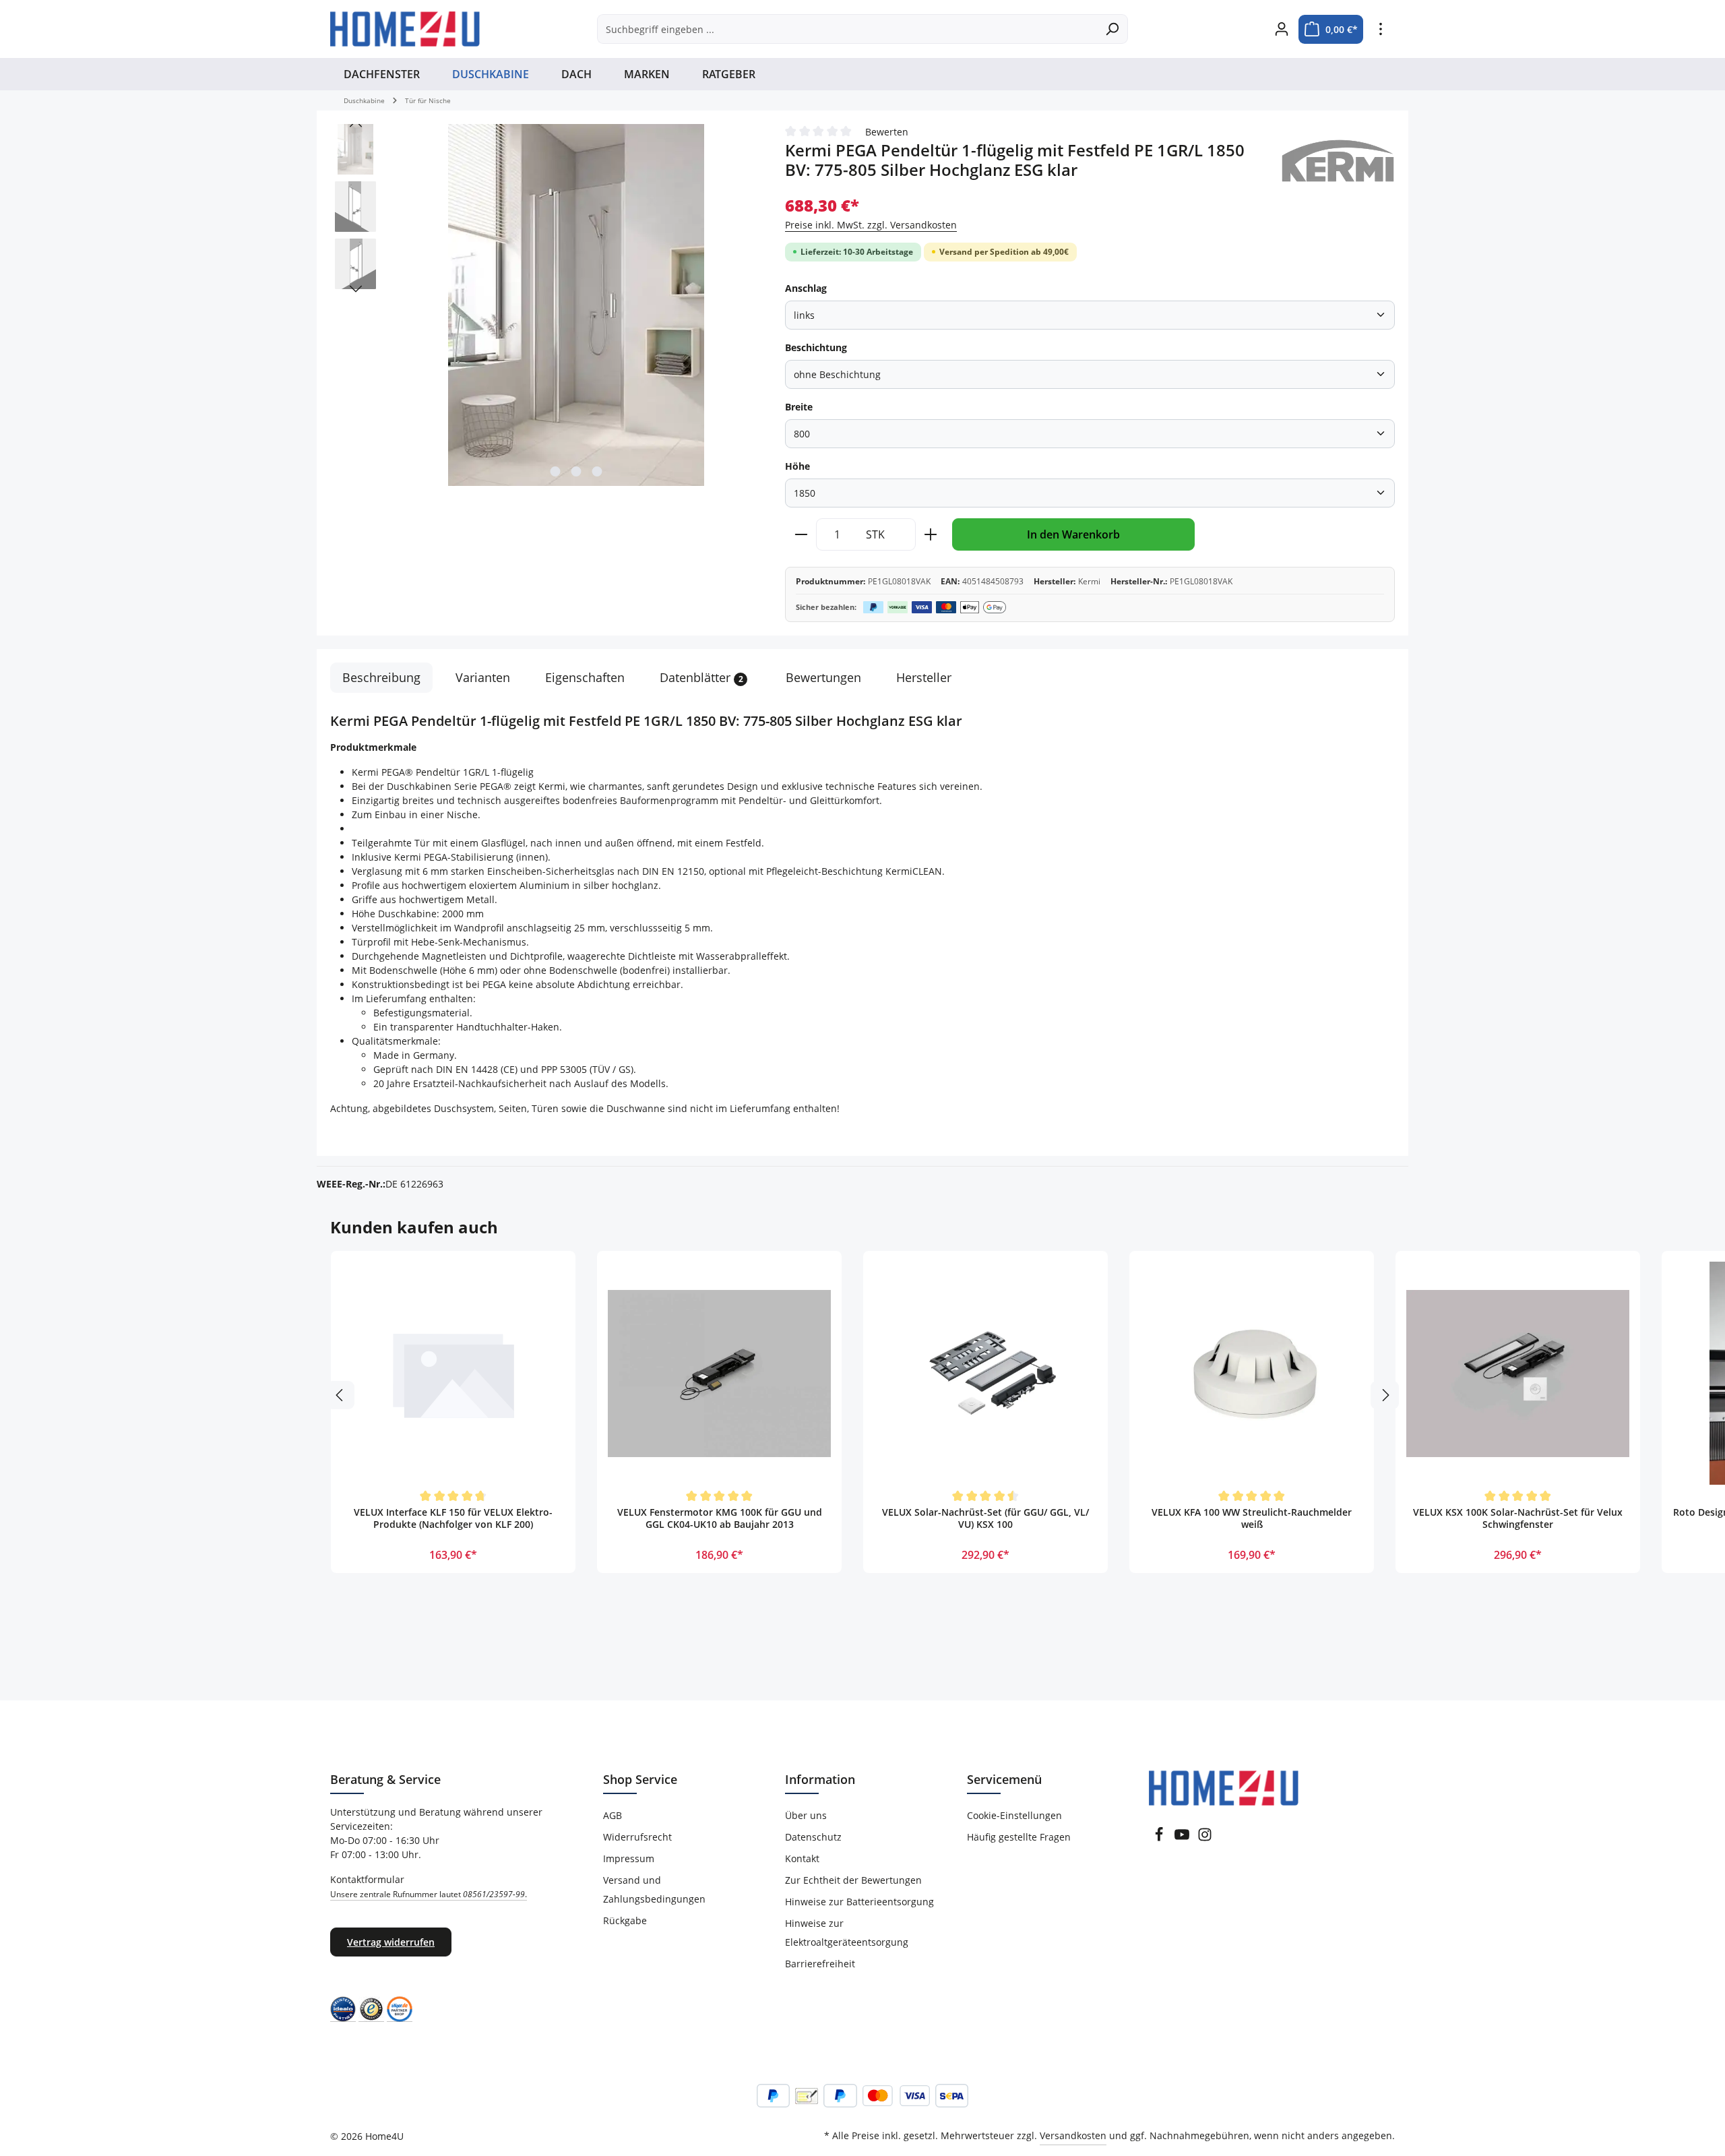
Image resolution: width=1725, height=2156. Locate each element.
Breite (799, 407)
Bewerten (887, 132)
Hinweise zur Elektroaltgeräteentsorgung (847, 1933)
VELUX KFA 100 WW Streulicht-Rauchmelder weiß (1252, 1518)
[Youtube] (1182, 1838)
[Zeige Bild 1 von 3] (555, 471)
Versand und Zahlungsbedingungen (654, 1889)
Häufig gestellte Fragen (1019, 1837)
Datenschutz (813, 1837)
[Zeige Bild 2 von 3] (576, 471)
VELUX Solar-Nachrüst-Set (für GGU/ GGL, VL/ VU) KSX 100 (985, 1518)
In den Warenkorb (1073, 534)
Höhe (797, 466)
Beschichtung (816, 347)
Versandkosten (1073, 2135)
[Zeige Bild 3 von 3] (597, 471)
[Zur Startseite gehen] (405, 29)
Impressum (629, 1858)
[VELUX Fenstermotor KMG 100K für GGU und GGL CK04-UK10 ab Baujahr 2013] (719, 1373)
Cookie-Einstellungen (1014, 1815)
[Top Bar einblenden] (1380, 29)
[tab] (381, 678)
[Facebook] (1159, 1838)
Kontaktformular (429, 1886)
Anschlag (806, 288)
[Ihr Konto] (1281, 29)
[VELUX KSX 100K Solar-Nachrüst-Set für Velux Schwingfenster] (1518, 1373)
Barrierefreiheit (820, 1964)
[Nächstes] (356, 289)
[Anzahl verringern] (801, 534)
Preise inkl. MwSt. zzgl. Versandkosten (871, 225)
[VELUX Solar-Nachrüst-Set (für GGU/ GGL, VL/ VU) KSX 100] (985, 1373)
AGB (613, 1815)
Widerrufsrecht (637, 1837)
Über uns (806, 1815)
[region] (544, 306)
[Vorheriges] (356, 124)
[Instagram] (1205, 1838)
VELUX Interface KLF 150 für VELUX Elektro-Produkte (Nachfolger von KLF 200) (453, 1518)
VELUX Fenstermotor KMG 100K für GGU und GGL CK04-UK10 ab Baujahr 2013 (720, 1518)
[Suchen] (1112, 29)
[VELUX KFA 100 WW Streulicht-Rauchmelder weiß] (1252, 1373)
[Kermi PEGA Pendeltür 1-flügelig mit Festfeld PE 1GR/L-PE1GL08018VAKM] (576, 305)
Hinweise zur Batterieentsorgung (859, 1902)
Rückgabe (625, 1920)
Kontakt (802, 1858)
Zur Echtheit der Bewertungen (853, 1880)
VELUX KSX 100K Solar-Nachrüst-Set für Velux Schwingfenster (1518, 1518)
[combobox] (847, 29)
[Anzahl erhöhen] (931, 534)
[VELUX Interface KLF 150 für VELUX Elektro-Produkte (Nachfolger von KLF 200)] (453, 1373)
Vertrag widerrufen (391, 1942)
